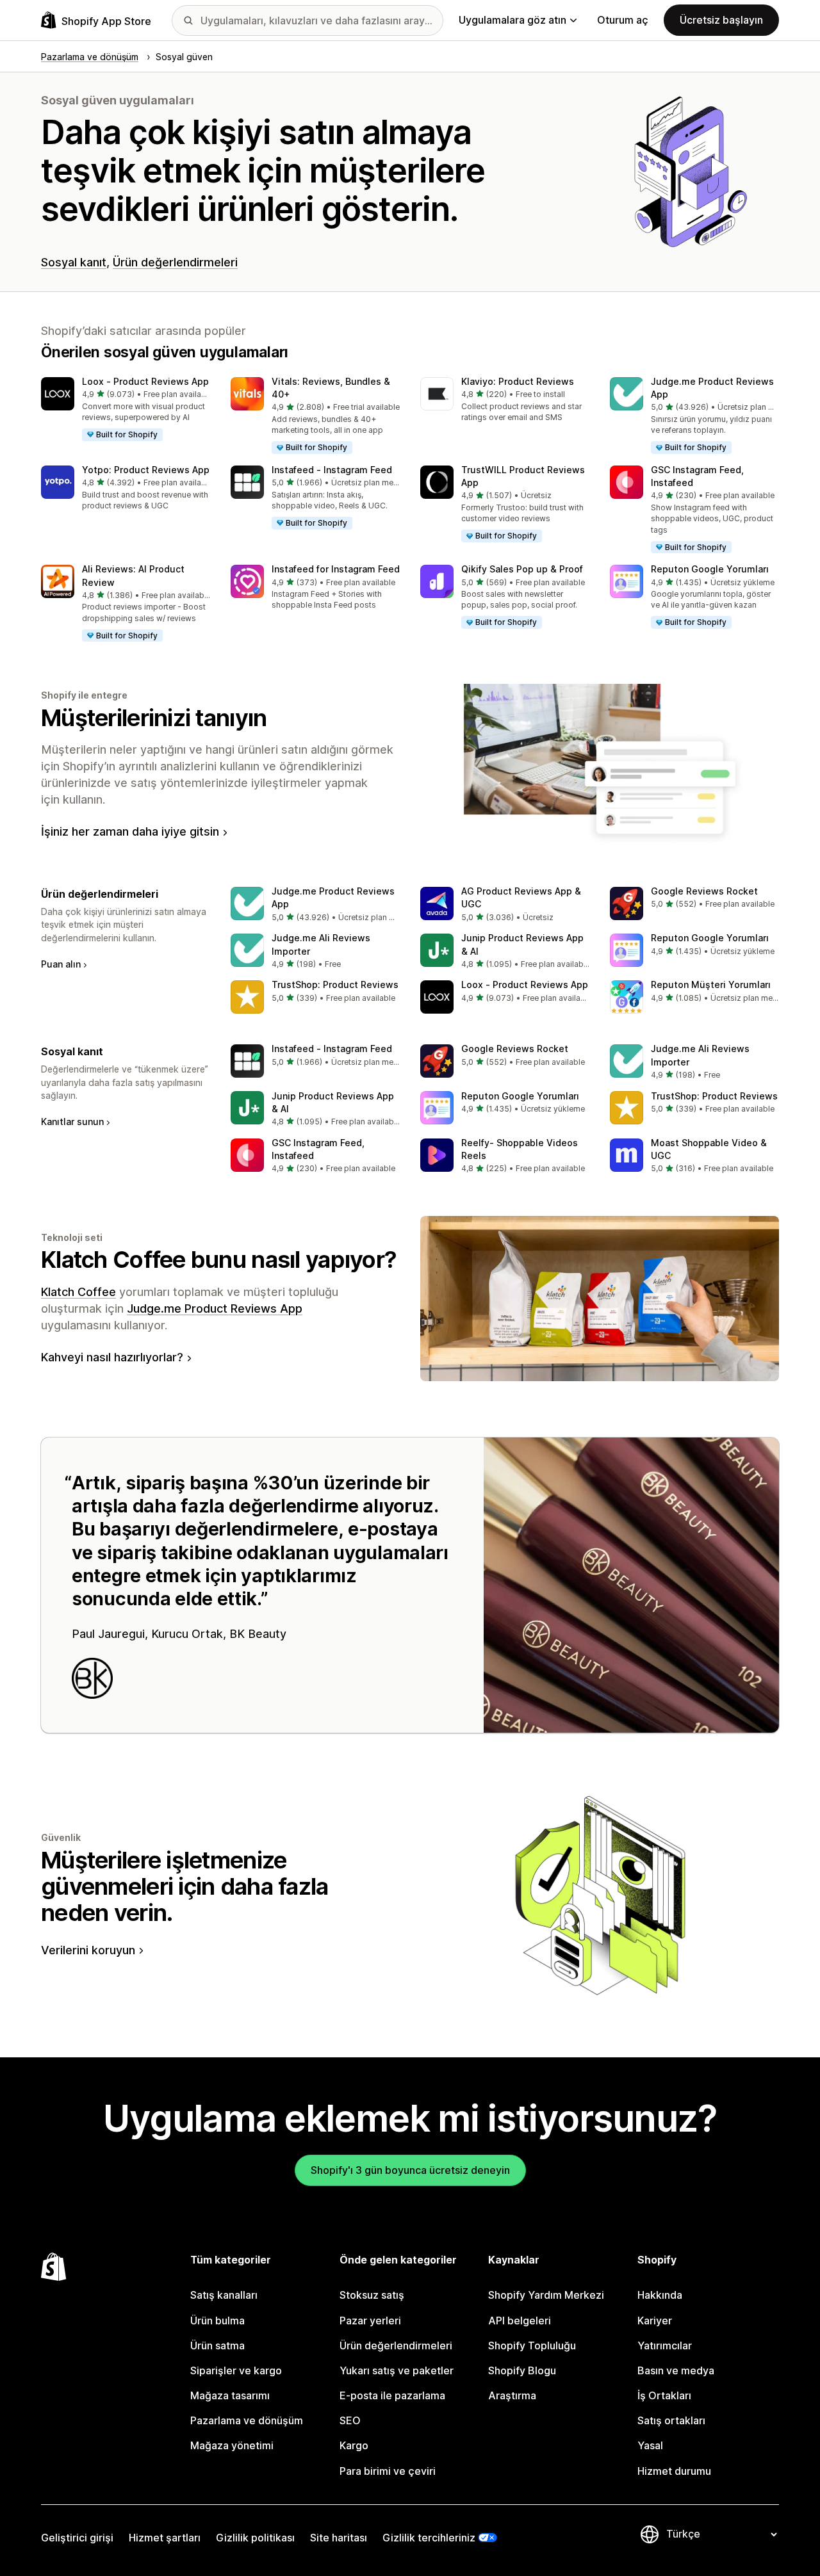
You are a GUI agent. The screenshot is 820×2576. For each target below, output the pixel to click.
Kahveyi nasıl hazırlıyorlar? (112, 1357)
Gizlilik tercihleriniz (429, 2538)
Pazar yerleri (370, 2321)
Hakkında (660, 2295)
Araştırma (512, 2395)
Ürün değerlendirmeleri (175, 262)
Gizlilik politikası (255, 2538)
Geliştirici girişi (77, 2538)
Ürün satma (217, 2345)
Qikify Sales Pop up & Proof (522, 569)
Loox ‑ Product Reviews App (145, 381)
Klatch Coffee (78, 1292)
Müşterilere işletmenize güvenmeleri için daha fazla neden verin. (185, 1887)
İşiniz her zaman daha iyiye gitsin (130, 831)
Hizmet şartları (165, 2538)
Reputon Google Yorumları (710, 569)
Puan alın (61, 964)
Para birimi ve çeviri (388, 2471)
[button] (126, 410)
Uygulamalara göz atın (512, 20)
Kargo (354, 2445)
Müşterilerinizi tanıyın (154, 718)
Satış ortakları (671, 2420)
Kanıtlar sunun (72, 1122)
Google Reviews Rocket (704, 891)
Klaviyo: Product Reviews (518, 381)
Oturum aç (623, 20)
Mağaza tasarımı (230, 2395)
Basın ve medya (676, 2370)
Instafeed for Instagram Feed (336, 569)
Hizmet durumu (674, 2471)
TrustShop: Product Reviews (335, 984)
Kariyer (655, 2321)
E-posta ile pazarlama (392, 2395)
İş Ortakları (664, 2395)
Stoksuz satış (372, 2295)
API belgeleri (520, 2321)
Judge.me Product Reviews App (215, 1308)
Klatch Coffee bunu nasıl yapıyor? (219, 1260)
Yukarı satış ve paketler (397, 2370)
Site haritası (339, 2538)
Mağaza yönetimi (232, 2445)
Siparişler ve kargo (236, 2370)
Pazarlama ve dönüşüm (247, 2420)
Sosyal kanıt (74, 262)
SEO (350, 2420)
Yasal (650, 2445)
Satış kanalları (224, 2295)
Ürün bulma (217, 2321)
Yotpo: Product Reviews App (146, 470)
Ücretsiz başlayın (721, 20)
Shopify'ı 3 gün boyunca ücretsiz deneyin (410, 2170)
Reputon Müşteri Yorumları (711, 984)
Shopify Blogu (522, 2370)
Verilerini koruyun (88, 1950)
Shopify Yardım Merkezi (546, 2295)
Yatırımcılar (665, 2345)
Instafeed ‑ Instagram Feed (332, 470)
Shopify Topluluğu (532, 2345)
